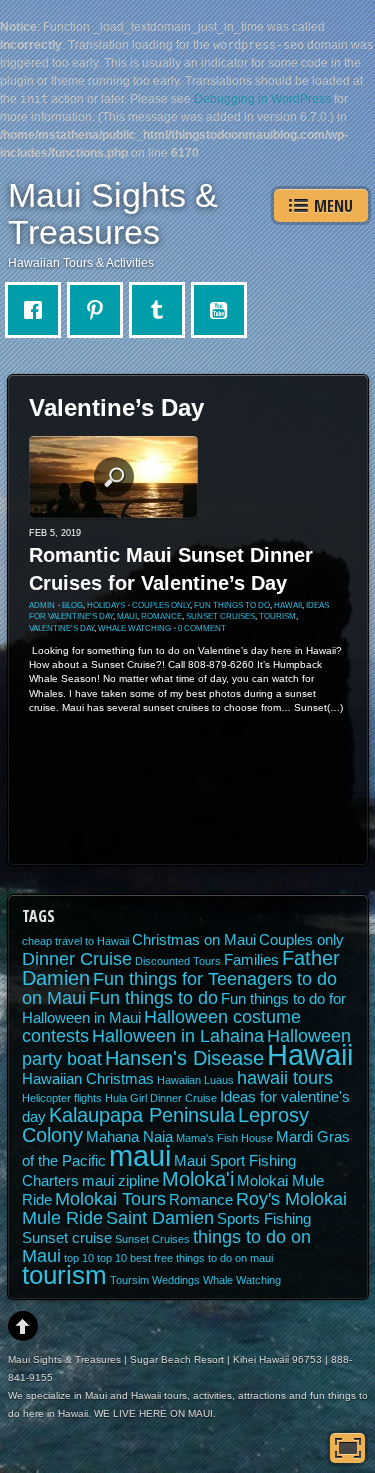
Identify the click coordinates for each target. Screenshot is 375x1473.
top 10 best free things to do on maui (185, 1258)
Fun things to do (232, 605)
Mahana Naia (129, 1137)
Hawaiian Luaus (195, 1080)
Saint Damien (160, 1218)
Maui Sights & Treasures (113, 213)
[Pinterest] (100, 310)
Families (251, 960)
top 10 (79, 1258)
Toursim (129, 1280)
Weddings (176, 1280)
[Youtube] (224, 310)
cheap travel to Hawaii (75, 941)
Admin (42, 605)
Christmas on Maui (194, 940)
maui (127, 616)
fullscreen (347, 1448)
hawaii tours (285, 1078)
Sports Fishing (264, 1219)
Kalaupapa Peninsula (142, 1115)
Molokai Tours (110, 1199)
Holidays (106, 605)
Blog (72, 605)
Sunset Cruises (220, 616)
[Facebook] (38, 310)
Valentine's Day (61, 628)
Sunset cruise (67, 1238)
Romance (161, 616)
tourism (277, 616)
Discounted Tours (178, 961)
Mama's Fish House (224, 1138)
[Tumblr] (162, 310)
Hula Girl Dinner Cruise (161, 1098)
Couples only (161, 605)
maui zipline (120, 1181)
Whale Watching (134, 628)
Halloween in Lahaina (178, 1036)
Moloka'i (198, 1179)
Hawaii (288, 605)
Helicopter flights (62, 1098)
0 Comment (202, 628)
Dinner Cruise (77, 959)
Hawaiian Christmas (88, 1079)
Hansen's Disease (184, 1058)
